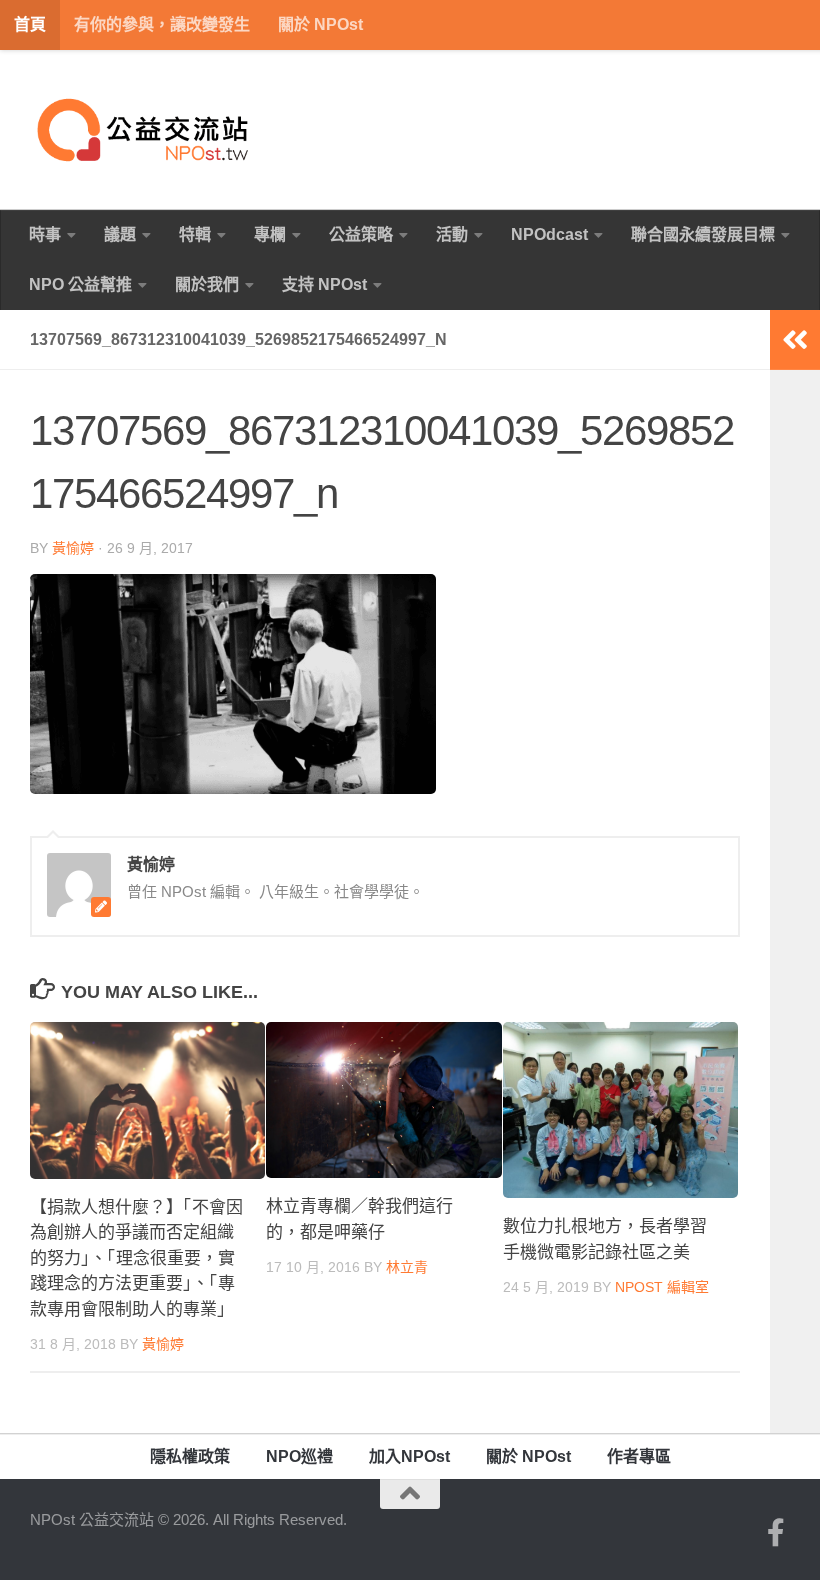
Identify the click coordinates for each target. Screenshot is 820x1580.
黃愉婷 (73, 548)
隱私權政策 (190, 1456)
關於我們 (207, 284)
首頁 (30, 24)
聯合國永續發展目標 (703, 234)
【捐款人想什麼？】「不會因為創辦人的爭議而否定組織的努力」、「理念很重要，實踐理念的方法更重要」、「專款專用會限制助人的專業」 (136, 1258)
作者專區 (639, 1456)
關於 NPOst (320, 24)
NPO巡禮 (299, 1456)
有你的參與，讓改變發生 (162, 24)
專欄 (270, 234)
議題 (120, 234)
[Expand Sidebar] (795, 340)
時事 (45, 234)
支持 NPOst (324, 284)
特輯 (195, 234)
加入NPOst (409, 1456)
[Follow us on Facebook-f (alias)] (776, 1533)
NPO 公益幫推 (80, 284)
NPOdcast (549, 234)
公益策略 (361, 234)
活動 (452, 234)
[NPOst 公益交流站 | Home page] (145, 130)
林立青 (407, 1267)
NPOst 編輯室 (662, 1287)
